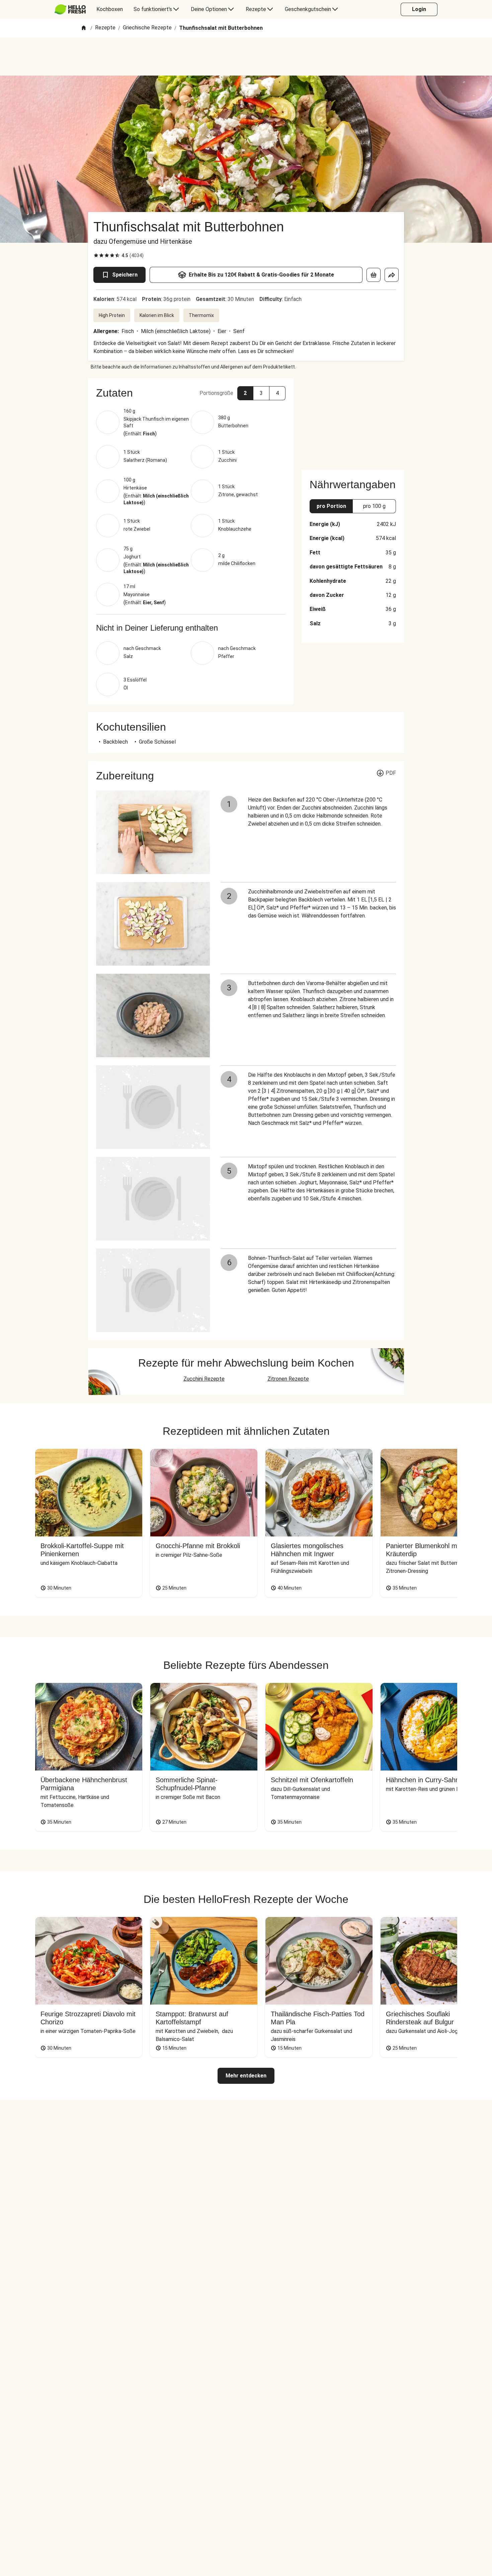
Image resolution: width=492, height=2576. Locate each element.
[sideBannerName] (353, 420)
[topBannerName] (246, 57)
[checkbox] (96, 255)
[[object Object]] (374, 275)
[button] (191, 393)
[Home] (84, 28)
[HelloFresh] (70, 9)
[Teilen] (392, 275)
